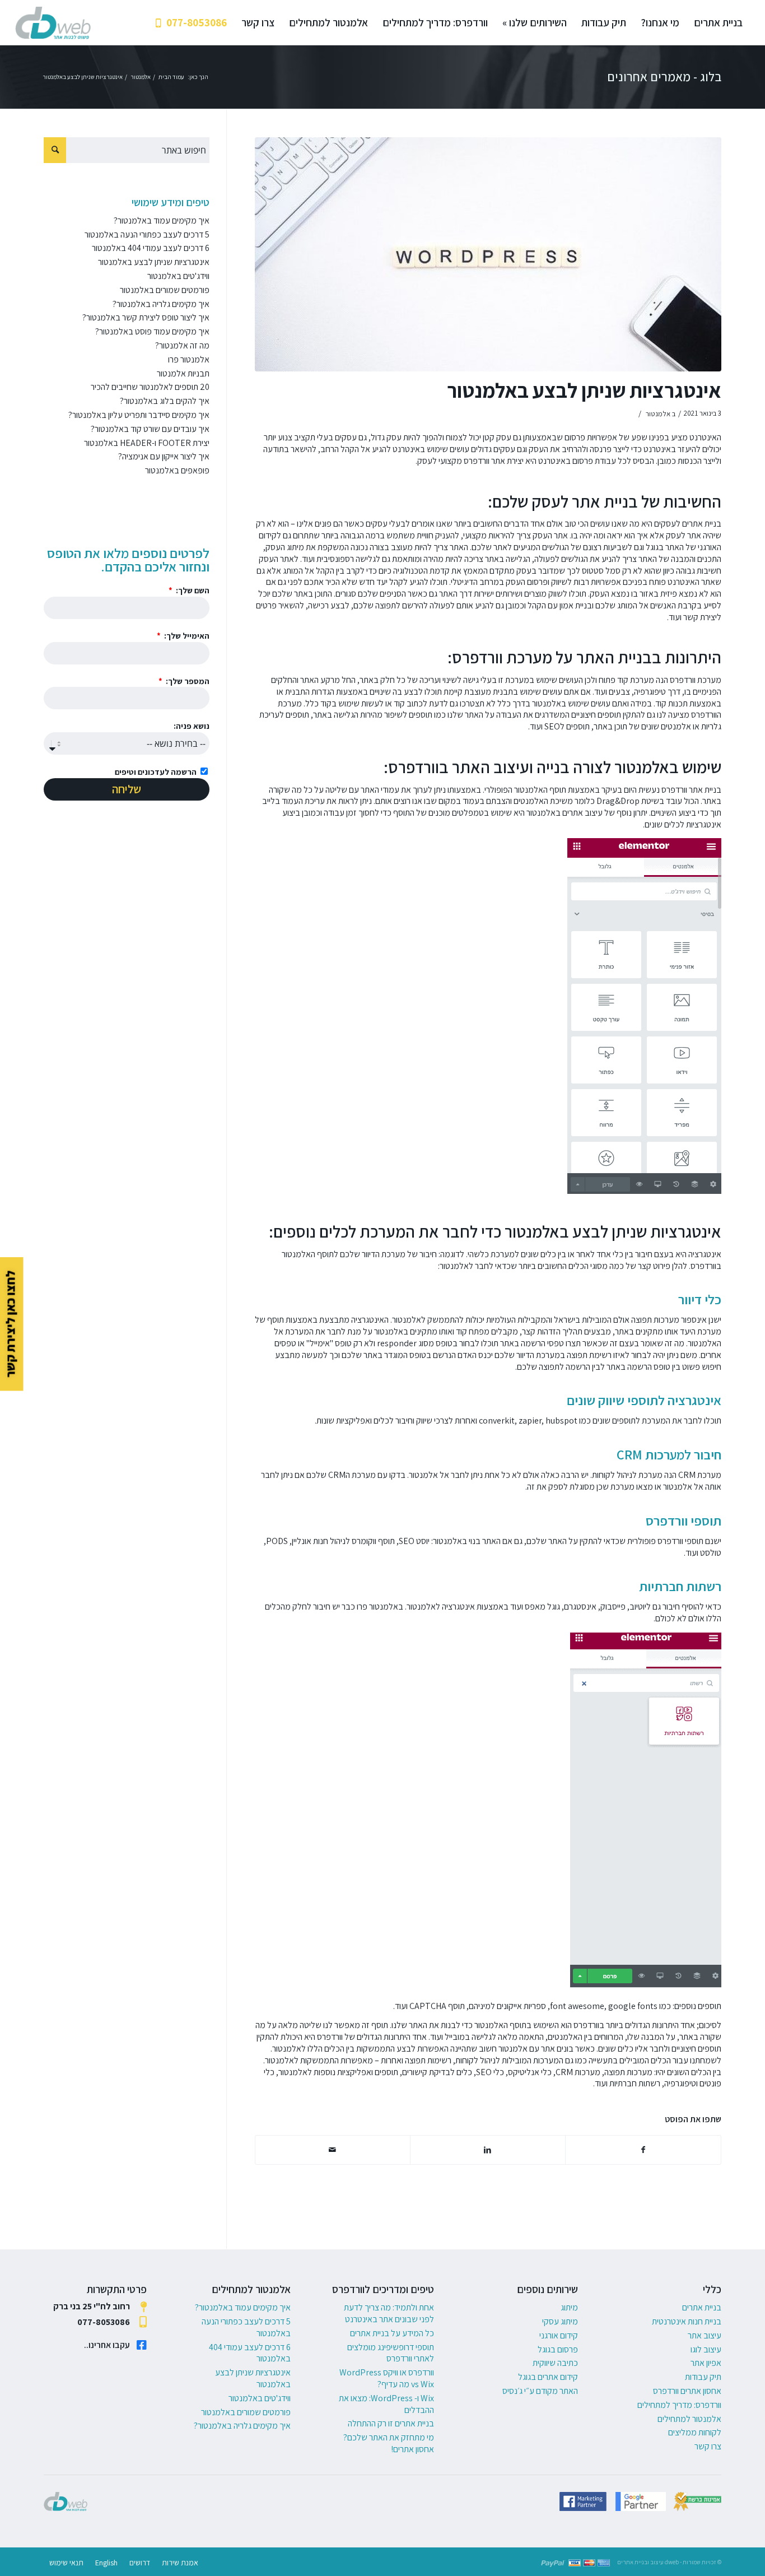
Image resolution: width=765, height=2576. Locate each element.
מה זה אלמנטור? (182, 345)
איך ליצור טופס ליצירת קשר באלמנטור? (146, 317)
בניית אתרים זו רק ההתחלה (391, 2423)
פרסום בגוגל (558, 2349)
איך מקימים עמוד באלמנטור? (162, 220)
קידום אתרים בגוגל (548, 2377)
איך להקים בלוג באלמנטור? (165, 401)
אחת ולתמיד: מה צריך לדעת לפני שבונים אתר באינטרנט (389, 2313)
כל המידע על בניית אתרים (392, 2333)
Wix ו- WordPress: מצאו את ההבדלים (386, 2404)
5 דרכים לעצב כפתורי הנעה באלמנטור (147, 234)
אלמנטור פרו (189, 359)
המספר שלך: (187, 681)
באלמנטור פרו (381, 1606)
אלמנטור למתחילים (689, 2419)
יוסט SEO (414, 1541)
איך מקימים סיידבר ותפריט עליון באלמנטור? (139, 415)
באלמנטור (549, 703)
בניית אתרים (702, 524)
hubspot (561, 1420)
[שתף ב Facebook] (643, 2150)
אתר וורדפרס (485, 461)
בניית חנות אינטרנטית (687, 2321)
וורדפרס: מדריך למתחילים (679, 2405)
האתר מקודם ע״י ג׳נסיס (540, 2391)
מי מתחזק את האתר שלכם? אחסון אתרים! (389, 2443)
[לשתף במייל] (333, 2150)
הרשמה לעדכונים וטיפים (156, 772)
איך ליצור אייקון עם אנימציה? (164, 456)
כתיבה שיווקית (555, 2363)
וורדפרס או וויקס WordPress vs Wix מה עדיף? (387, 2378)
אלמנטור (658, 414)
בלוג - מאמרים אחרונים (664, 77)
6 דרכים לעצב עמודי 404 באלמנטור (151, 248)
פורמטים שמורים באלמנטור (165, 290)
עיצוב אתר (705, 2335)
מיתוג (569, 2307)
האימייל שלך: (186, 636)
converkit (497, 1420)
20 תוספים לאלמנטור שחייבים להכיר (150, 387)
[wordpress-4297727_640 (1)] (488, 254)
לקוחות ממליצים (695, 2432)
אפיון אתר (706, 2363)
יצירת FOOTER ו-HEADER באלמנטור (147, 443)
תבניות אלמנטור (183, 373)
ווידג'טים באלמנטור (178, 276)
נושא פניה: (192, 726)
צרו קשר (708, 2446)
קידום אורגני (559, 2335)
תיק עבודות (703, 2377)
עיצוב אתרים (582, 813)
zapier (530, 1420)
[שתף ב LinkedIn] (488, 2150)
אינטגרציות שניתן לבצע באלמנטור (584, 390)
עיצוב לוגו (706, 2349)
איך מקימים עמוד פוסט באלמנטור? (152, 331)
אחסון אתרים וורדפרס (687, 2391)
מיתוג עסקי (560, 2321)
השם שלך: (192, 590)
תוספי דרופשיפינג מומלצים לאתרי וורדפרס (391, 2353)
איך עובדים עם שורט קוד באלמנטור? (150, 429)
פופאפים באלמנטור (177, 470)
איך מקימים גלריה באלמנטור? (161, 304)
